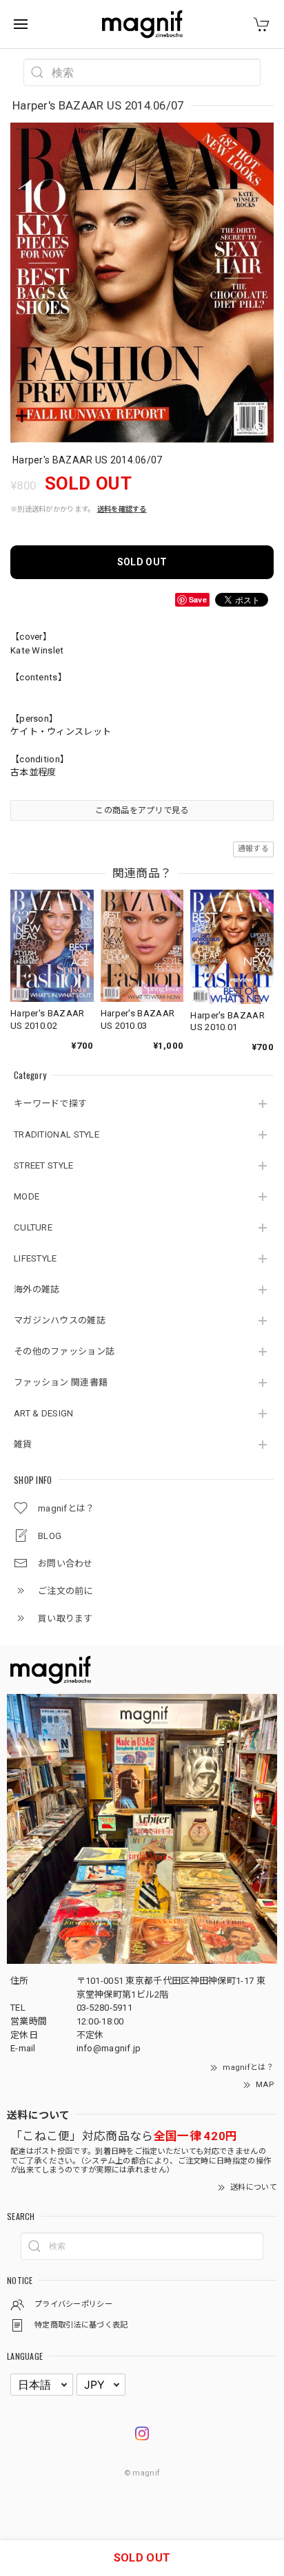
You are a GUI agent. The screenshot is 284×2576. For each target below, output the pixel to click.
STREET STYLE (44, 1165)
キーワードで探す (50, 1103)
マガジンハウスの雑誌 (60, 1320)
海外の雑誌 (37, 1289)
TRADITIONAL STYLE (57, 1134)
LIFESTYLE (35, 1258)
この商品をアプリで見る (142, 810)
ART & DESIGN (44, 1413)
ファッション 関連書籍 (61, 1382)
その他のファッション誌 (64, 1351)
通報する (253, 849)
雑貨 (23, 1444)
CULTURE (33, 1227)
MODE (27, 1196)
